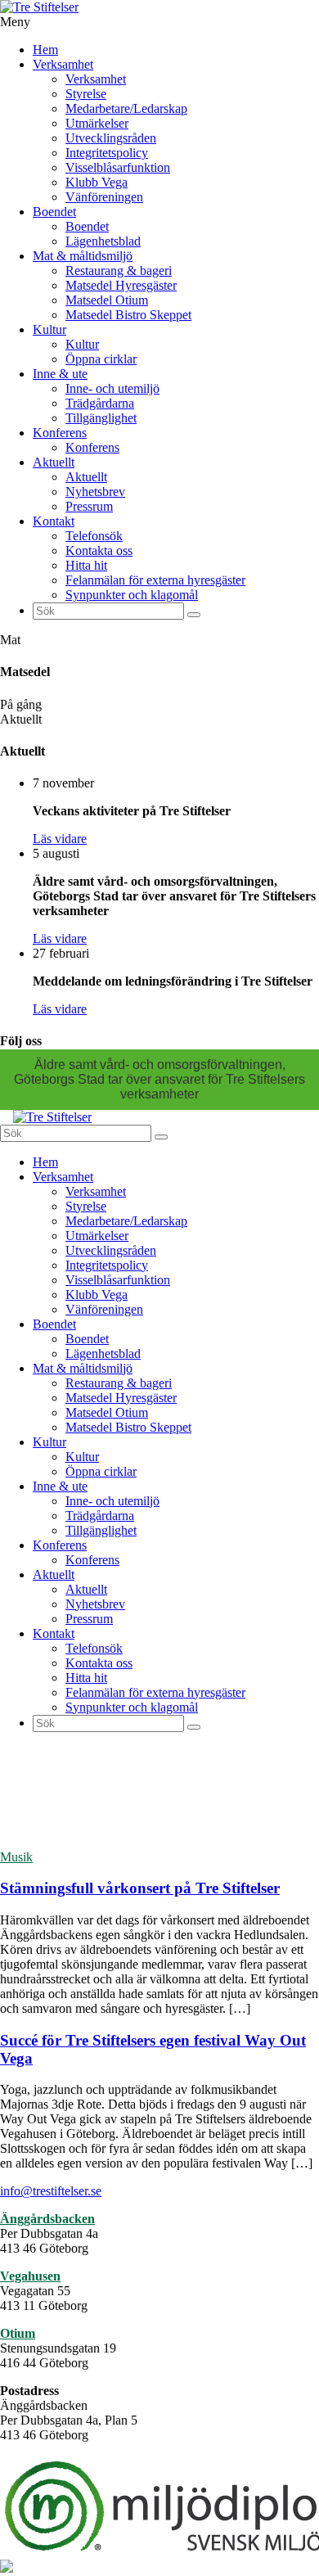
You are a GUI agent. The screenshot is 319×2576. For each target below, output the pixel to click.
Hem (45, 50)
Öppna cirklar (101, 359)
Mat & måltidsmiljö (83, 256)
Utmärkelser (97, 123)
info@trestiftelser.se (51, 2191)
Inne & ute (60, 374)
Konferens (60, 433)
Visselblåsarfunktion (118, 167)
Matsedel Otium (107, 300)
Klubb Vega (97, 182)
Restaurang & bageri (119, 271)
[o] (194, 615)
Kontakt (54, 521)
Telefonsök (94, 536)
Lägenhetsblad (103, 241)
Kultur (49, 329)
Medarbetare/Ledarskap (126, 108)
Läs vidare (60, 839)
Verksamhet (63, 64)
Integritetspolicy (107, 153)
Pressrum (89, 506)
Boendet (54, 212)
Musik (16, 1857)
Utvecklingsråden (111, 138)
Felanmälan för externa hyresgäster (155, 580)
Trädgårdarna (100, 403)
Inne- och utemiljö (112, 388)
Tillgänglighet (101, 418)
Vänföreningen (104, 197)
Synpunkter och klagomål (132, 595)
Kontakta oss (99, 550)
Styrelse (86, 94)
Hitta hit (86, 565)
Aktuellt (54, 462)
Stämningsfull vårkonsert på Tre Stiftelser (140, 1888)
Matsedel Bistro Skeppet (128, 315)
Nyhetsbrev (95, 492)
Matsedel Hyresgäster (121, 285)
